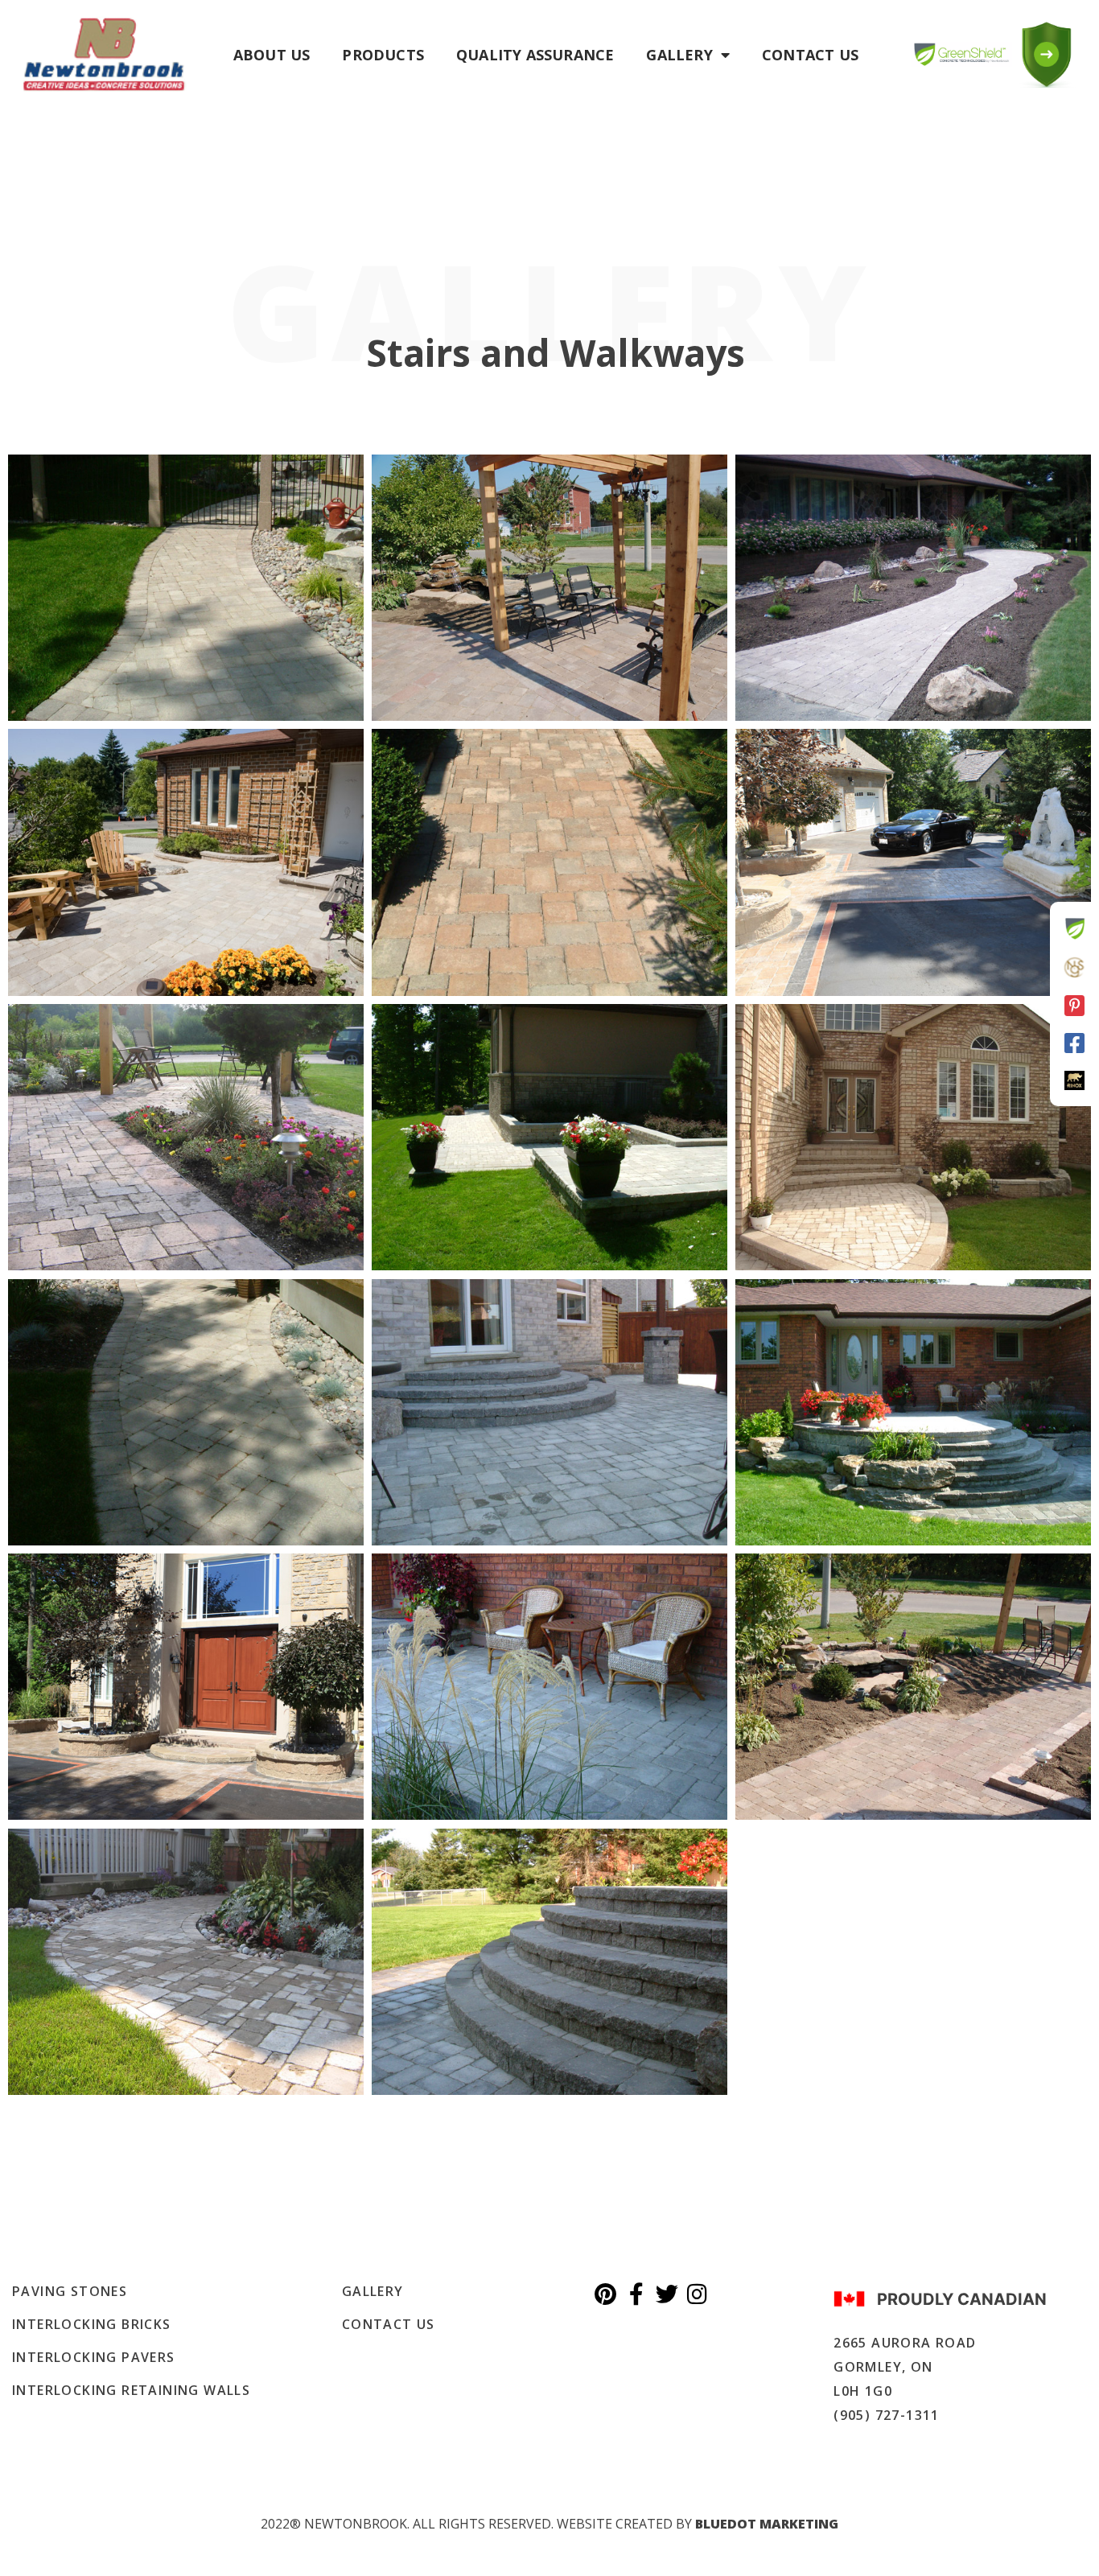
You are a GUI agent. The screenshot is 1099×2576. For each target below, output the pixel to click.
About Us (272, 55)
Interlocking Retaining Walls (131, 2390)
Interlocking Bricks (92, 2324)
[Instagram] (698, 2294)
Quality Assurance (535, 55)
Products (383, 55)
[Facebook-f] (636, 2294)
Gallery (679, 55)
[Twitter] (667, 2294)
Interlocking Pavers (94, 2357)
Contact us (810, 55)
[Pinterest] (606, 2294)
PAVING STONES (70, 2291)
